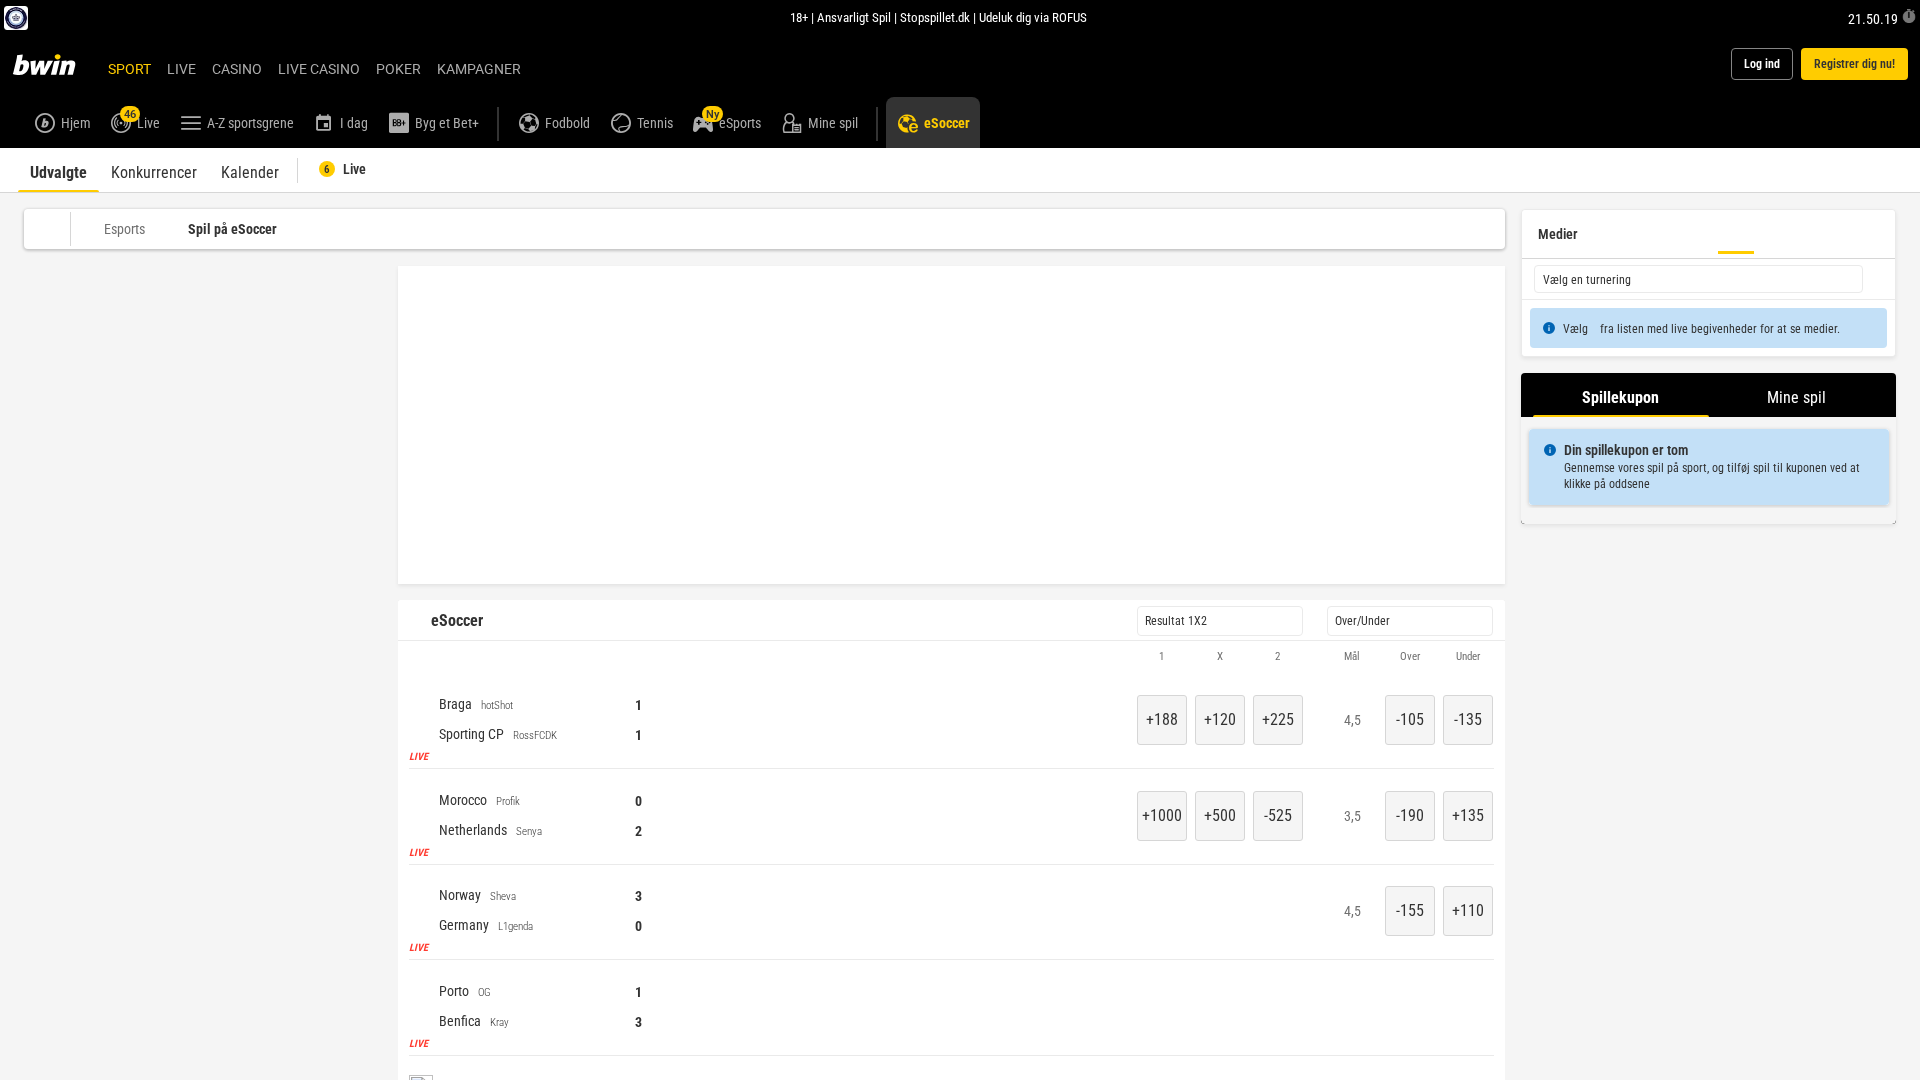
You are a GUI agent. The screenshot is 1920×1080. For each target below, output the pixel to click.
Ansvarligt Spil (854, 17)
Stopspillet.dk (935, 17)
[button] (951, 657)
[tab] (58, 170)
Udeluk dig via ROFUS (1033, 17)
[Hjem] (56, 64)
